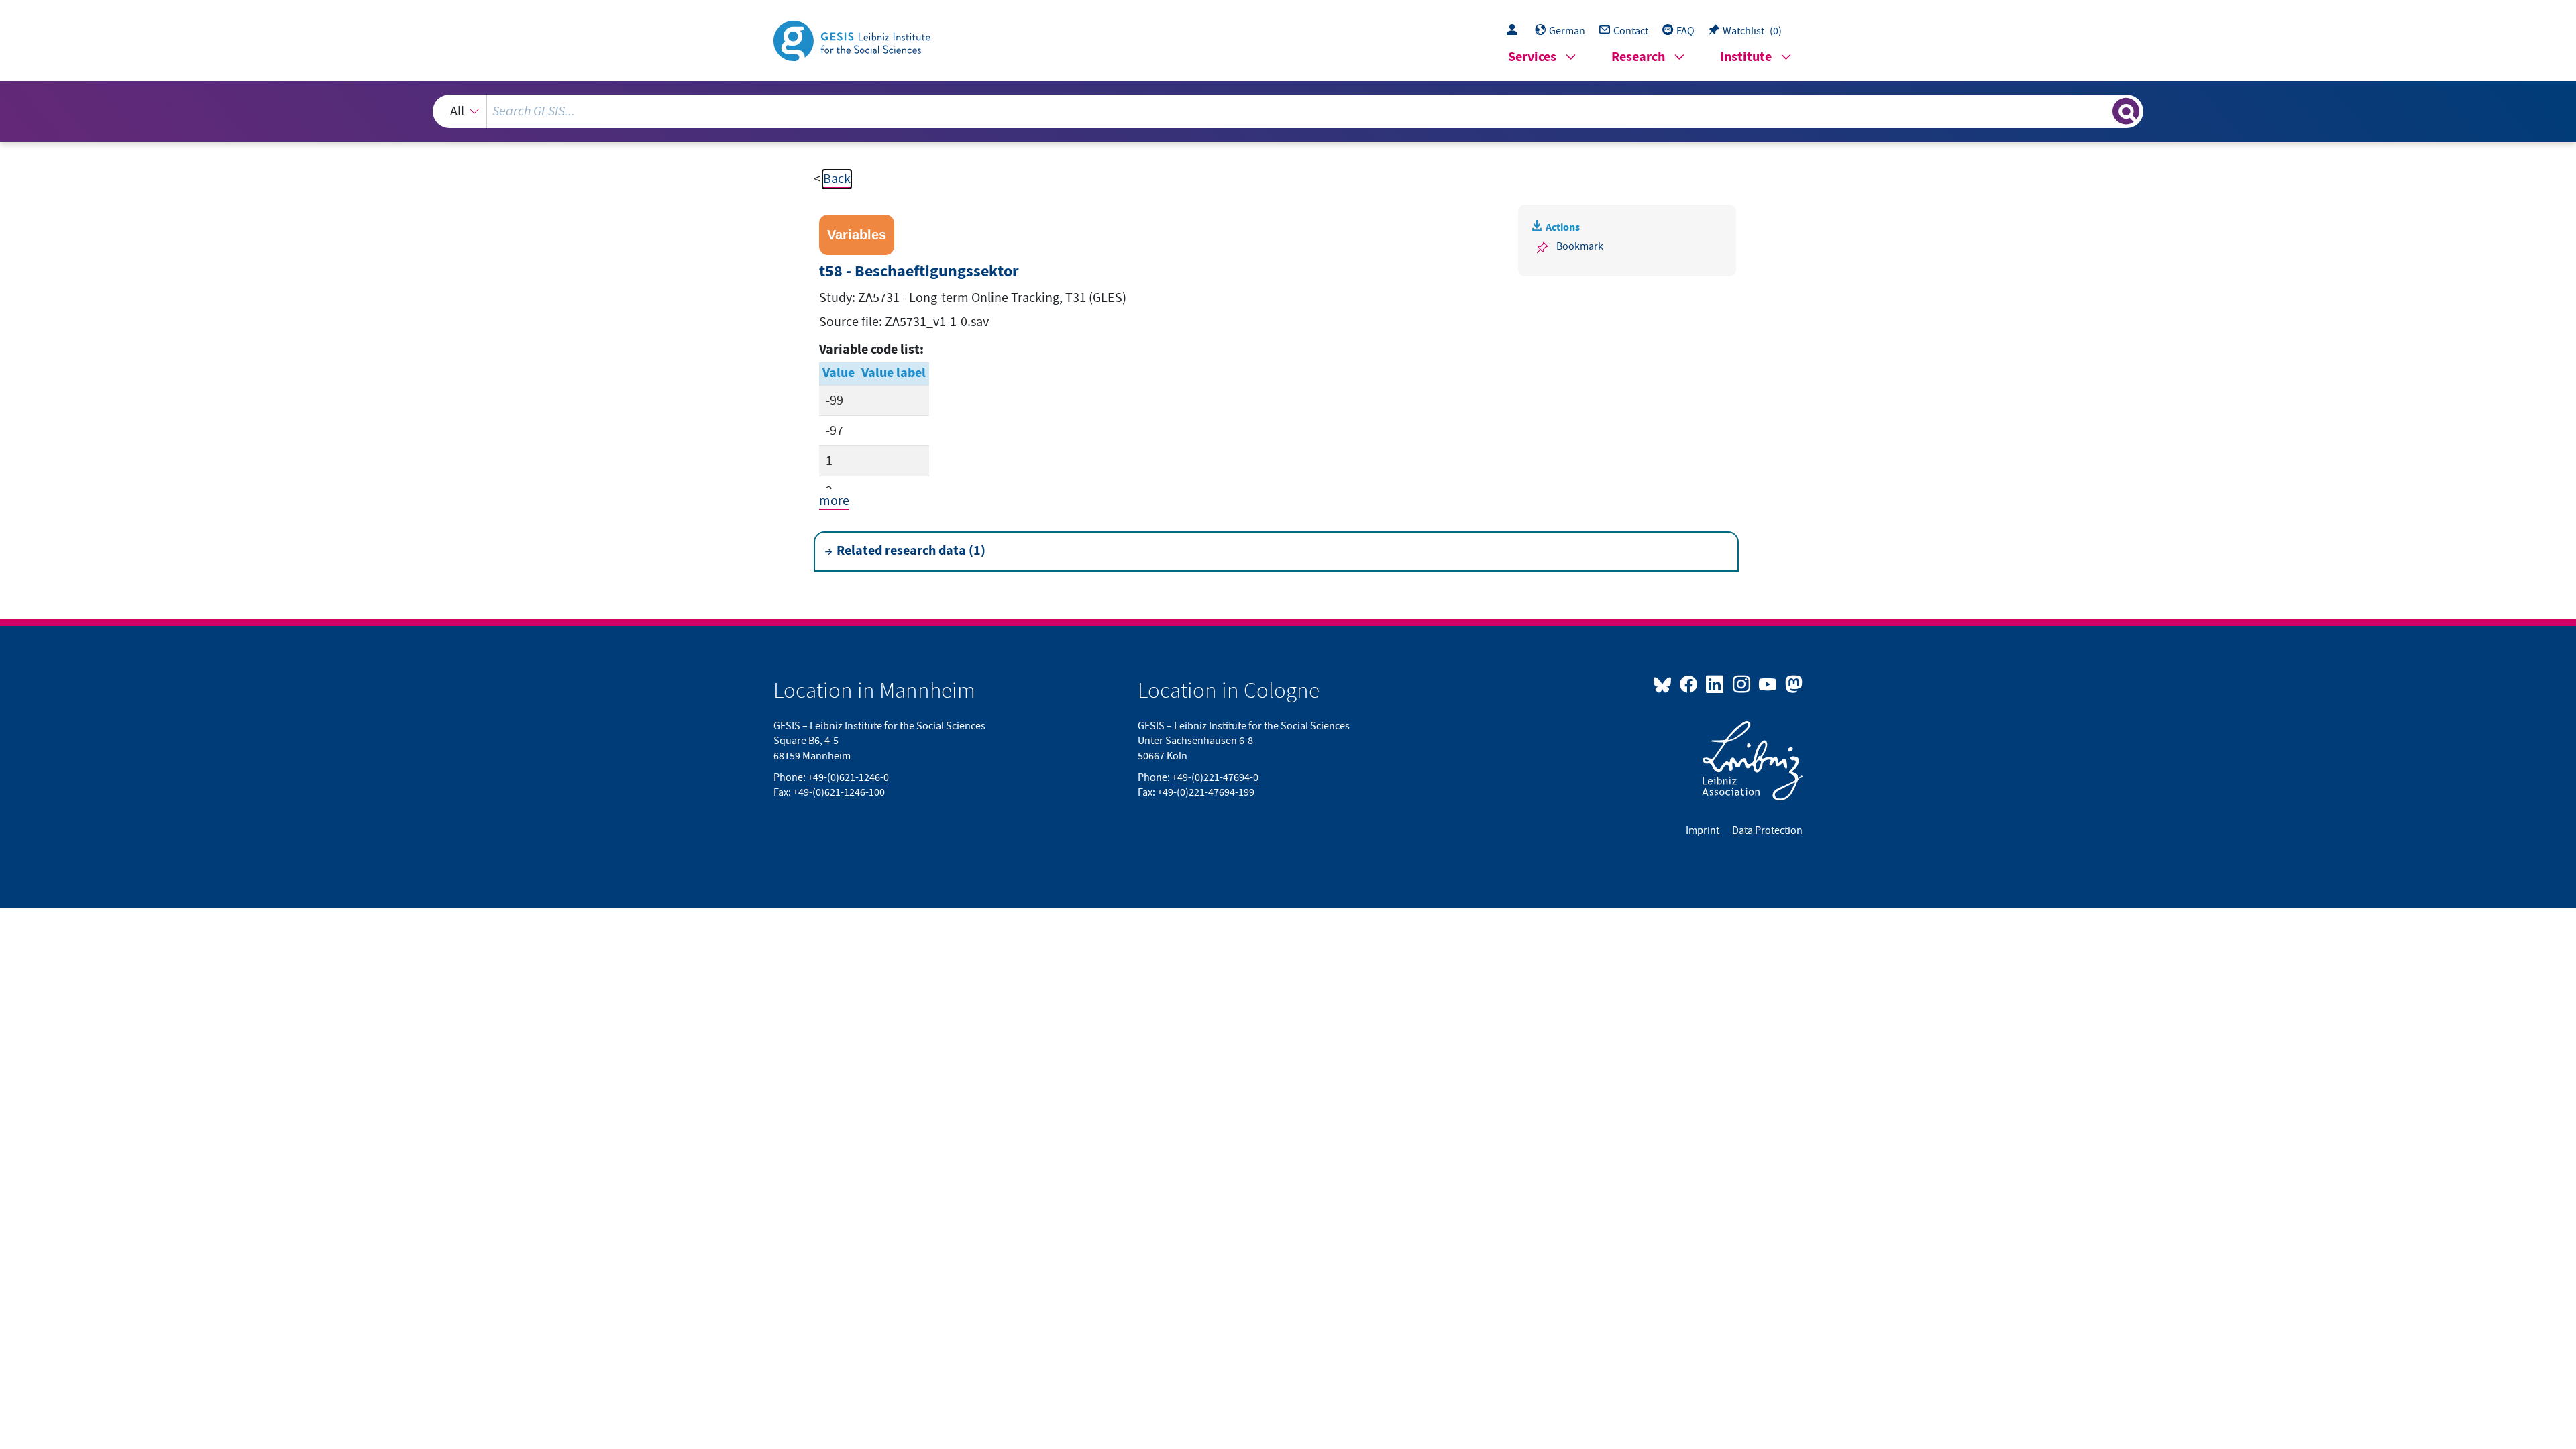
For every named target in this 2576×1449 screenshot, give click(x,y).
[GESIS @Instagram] (1742, 684)
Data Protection (1767, 830)
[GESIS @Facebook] (1689, 684)
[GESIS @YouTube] (1769, 684)
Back (837, 179)
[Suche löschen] (2101, 111)
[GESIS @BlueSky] (1665, 684)
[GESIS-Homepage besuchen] (853, 40)
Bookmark (1580, 246)
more (834, 501)
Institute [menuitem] (1746, 57)
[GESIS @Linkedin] (1716, 684)
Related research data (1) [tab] (911, 551)
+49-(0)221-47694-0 (1215, 777)
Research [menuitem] (1638, 57)
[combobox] (1288, 111)
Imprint (1704, 830)
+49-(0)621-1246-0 (848, 777)
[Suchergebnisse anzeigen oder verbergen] (2126, 111)
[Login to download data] (1515, 31)
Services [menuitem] (1532, 57)
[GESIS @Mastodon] (1792, 684)
